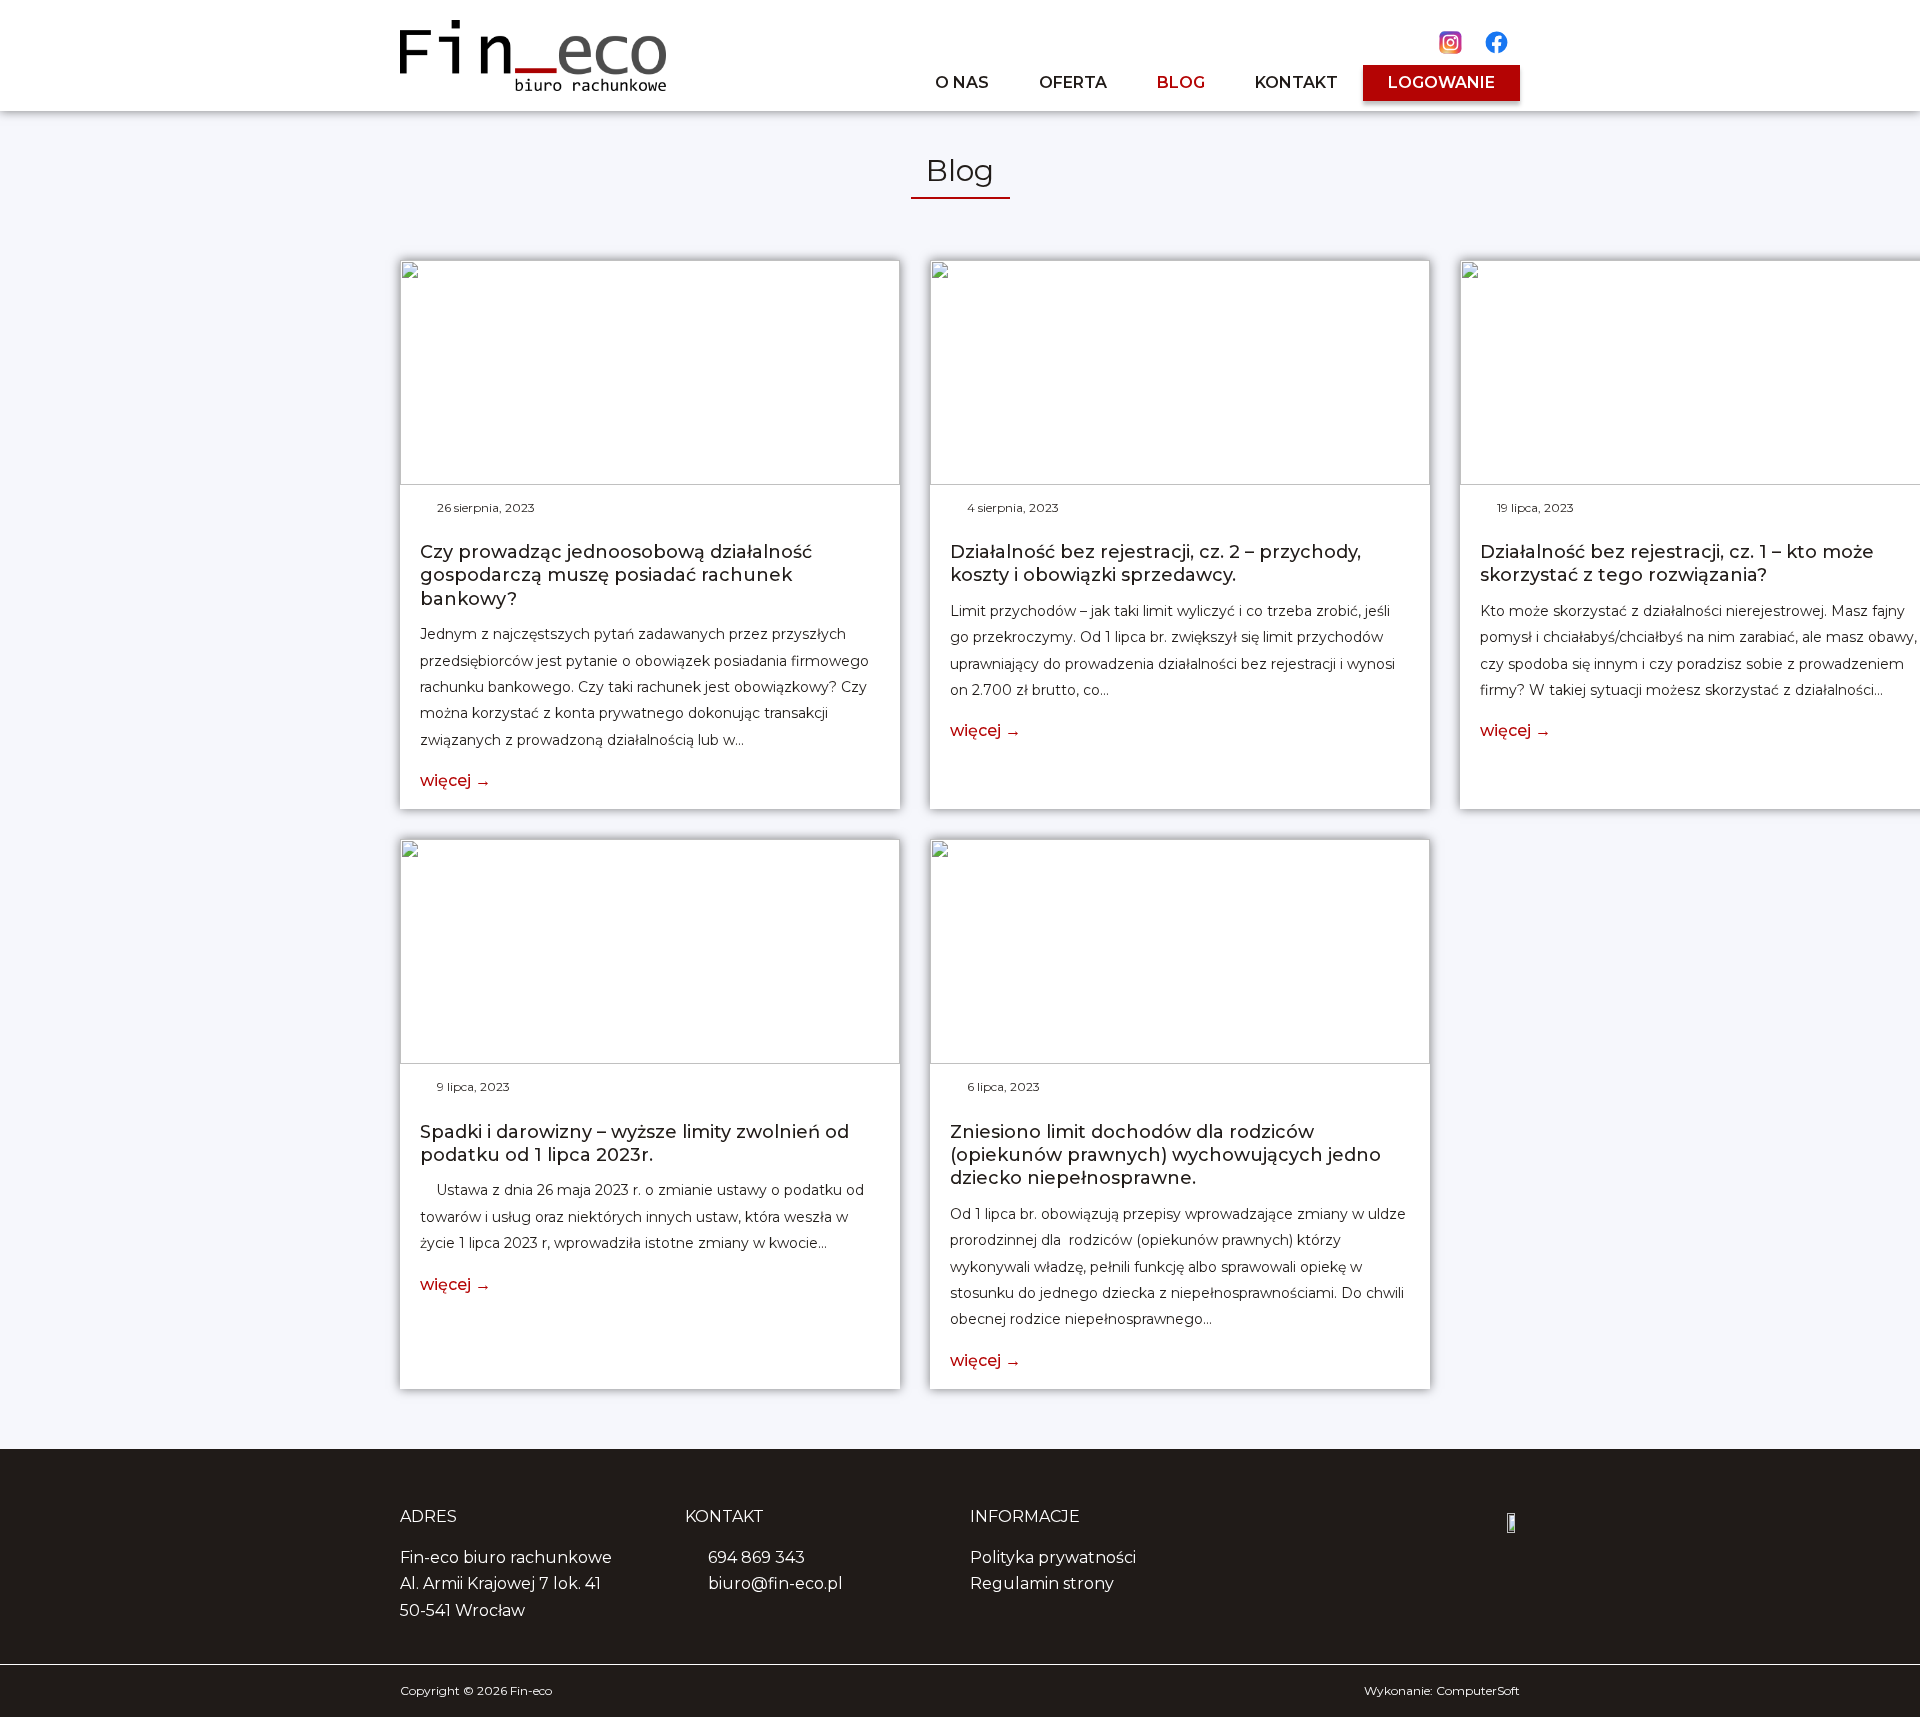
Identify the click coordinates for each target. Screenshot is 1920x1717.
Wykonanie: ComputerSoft (1442, 1690)
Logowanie (1441, 82)
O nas (962, 82)
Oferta (1073, 82)
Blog (1181, 82)
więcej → (455, 780)
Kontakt (1296, 82)
